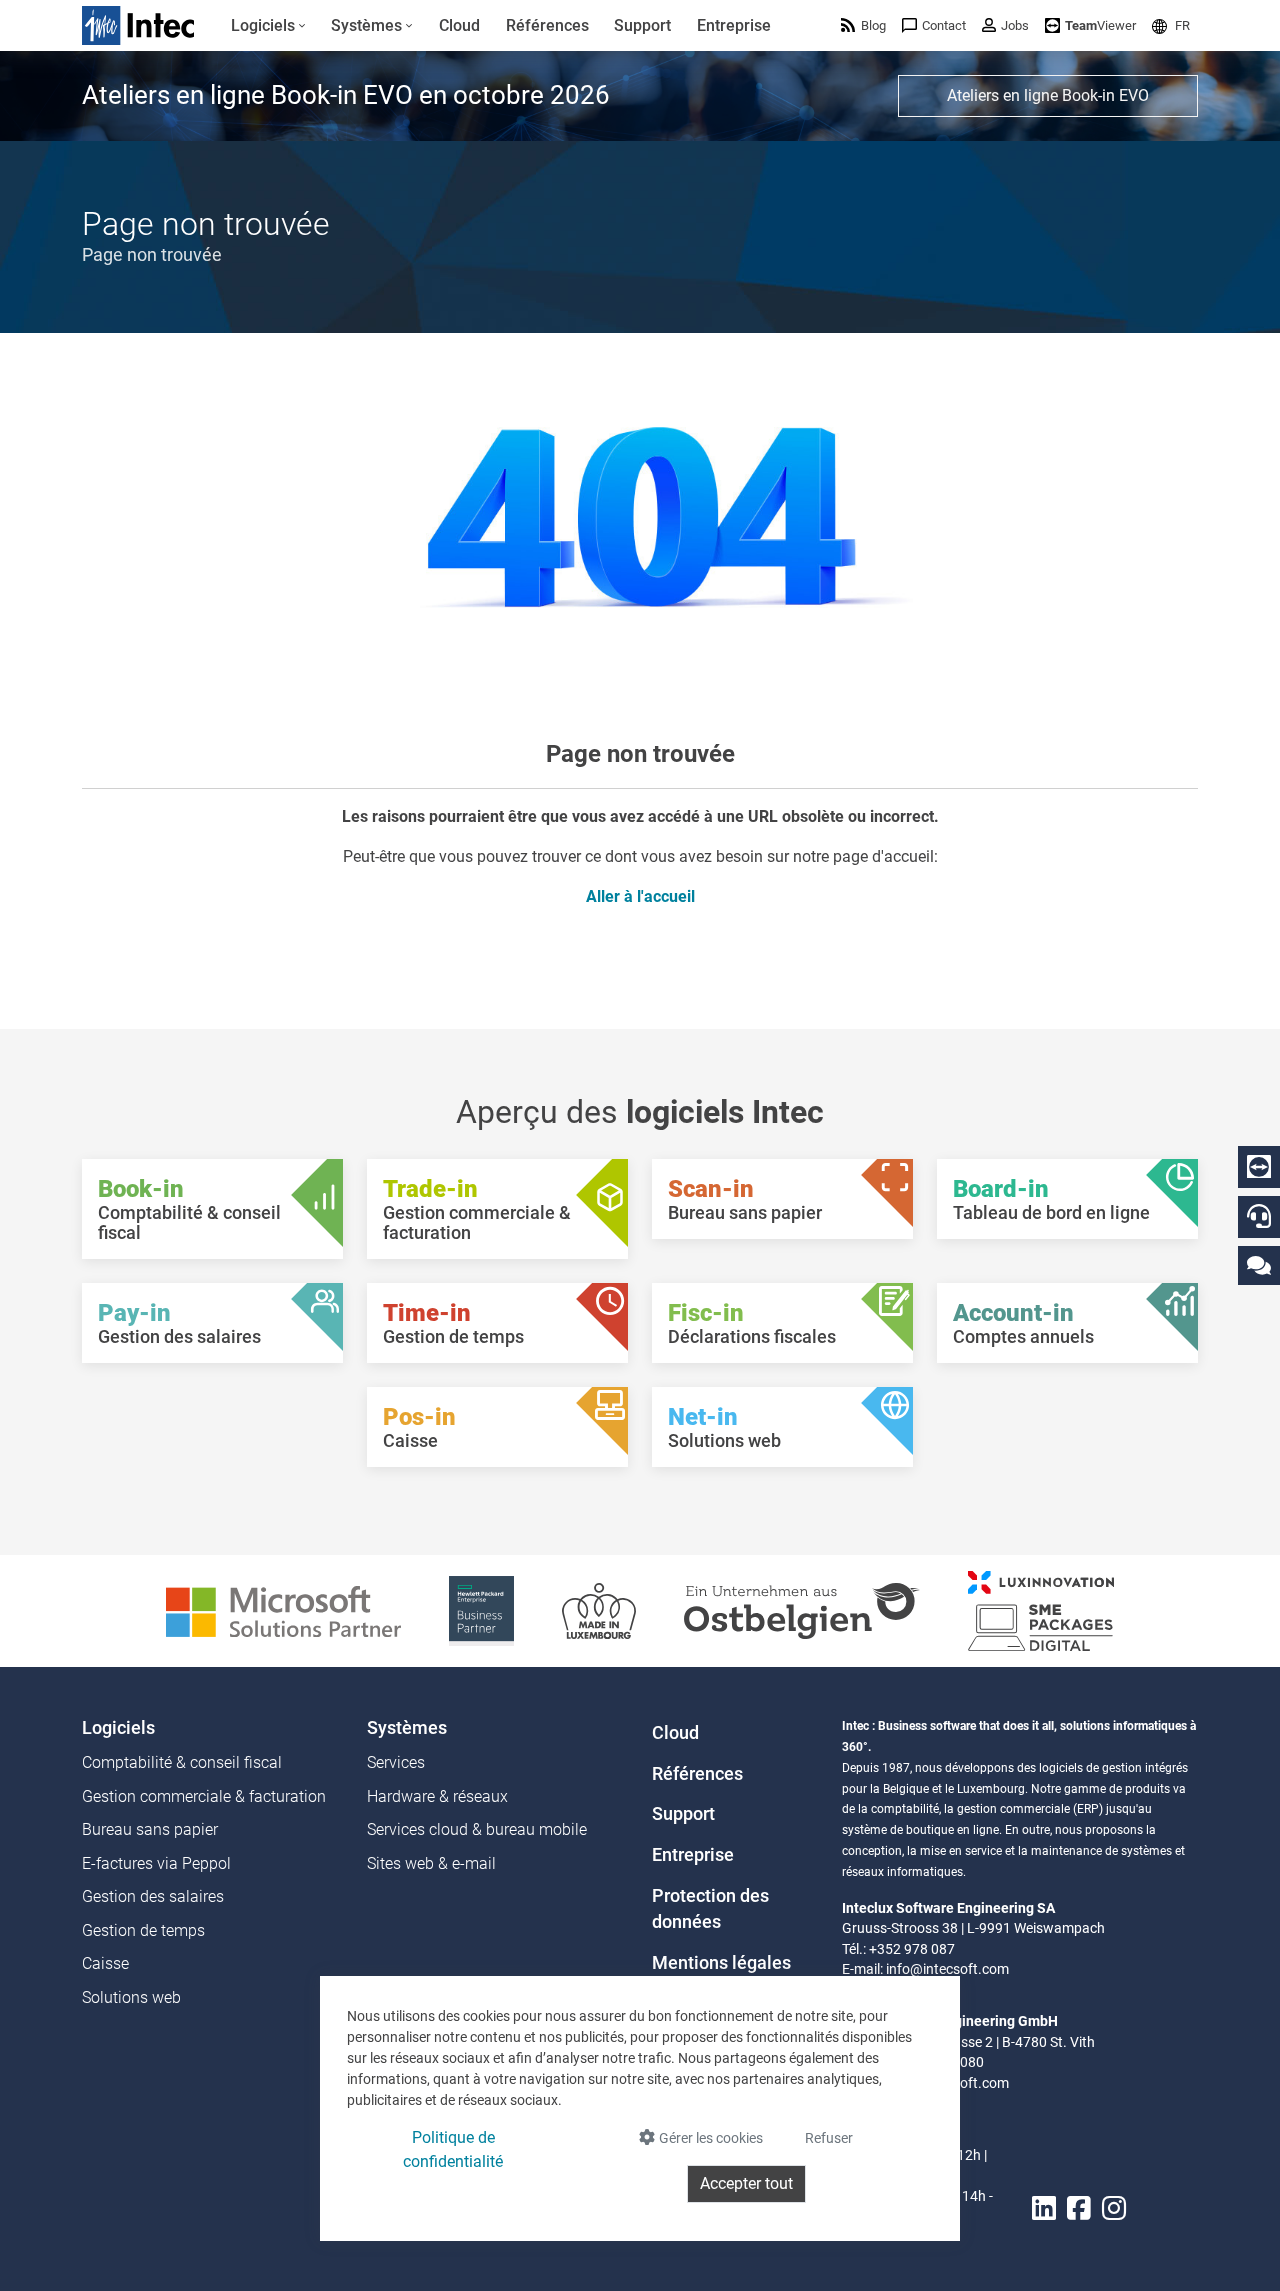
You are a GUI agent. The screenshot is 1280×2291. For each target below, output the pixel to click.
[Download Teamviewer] (1259, 1167)
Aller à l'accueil (640, 896)
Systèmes (407, 1728)
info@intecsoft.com (947, 1969)
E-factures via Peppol (156, 1863)
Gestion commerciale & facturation (204, 1796)
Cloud (675, 1733)
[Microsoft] (283, 1609)
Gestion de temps (143, 1930)
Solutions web (131, 1997)
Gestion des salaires (153, 1896)
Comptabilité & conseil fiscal (182, 1762)
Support (683, 1814)
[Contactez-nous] (1259, 1264)
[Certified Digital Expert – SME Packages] (1041, 1609)
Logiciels (118, 1728)
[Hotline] (1259, 1216)
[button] (1171, 25)
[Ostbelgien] (802, 1609)
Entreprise (693, 1855)
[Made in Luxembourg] (599, 1609)
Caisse (105, 1963)
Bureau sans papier (150, 1829)
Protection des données (710, 1909)
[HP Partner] (481, 1609)
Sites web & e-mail (431, 1863)
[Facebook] (1079, 2208)
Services (396, 1762)
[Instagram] (1114, 2208)
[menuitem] (268, 26)
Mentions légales (721, 1963)
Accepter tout (746, 2183)
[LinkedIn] (1044, 2208)
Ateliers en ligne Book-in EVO (1048, 95)
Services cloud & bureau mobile (477, 1829)
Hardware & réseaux (437, 1796)
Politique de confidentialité (453, 2149)
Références (697, 1774)
